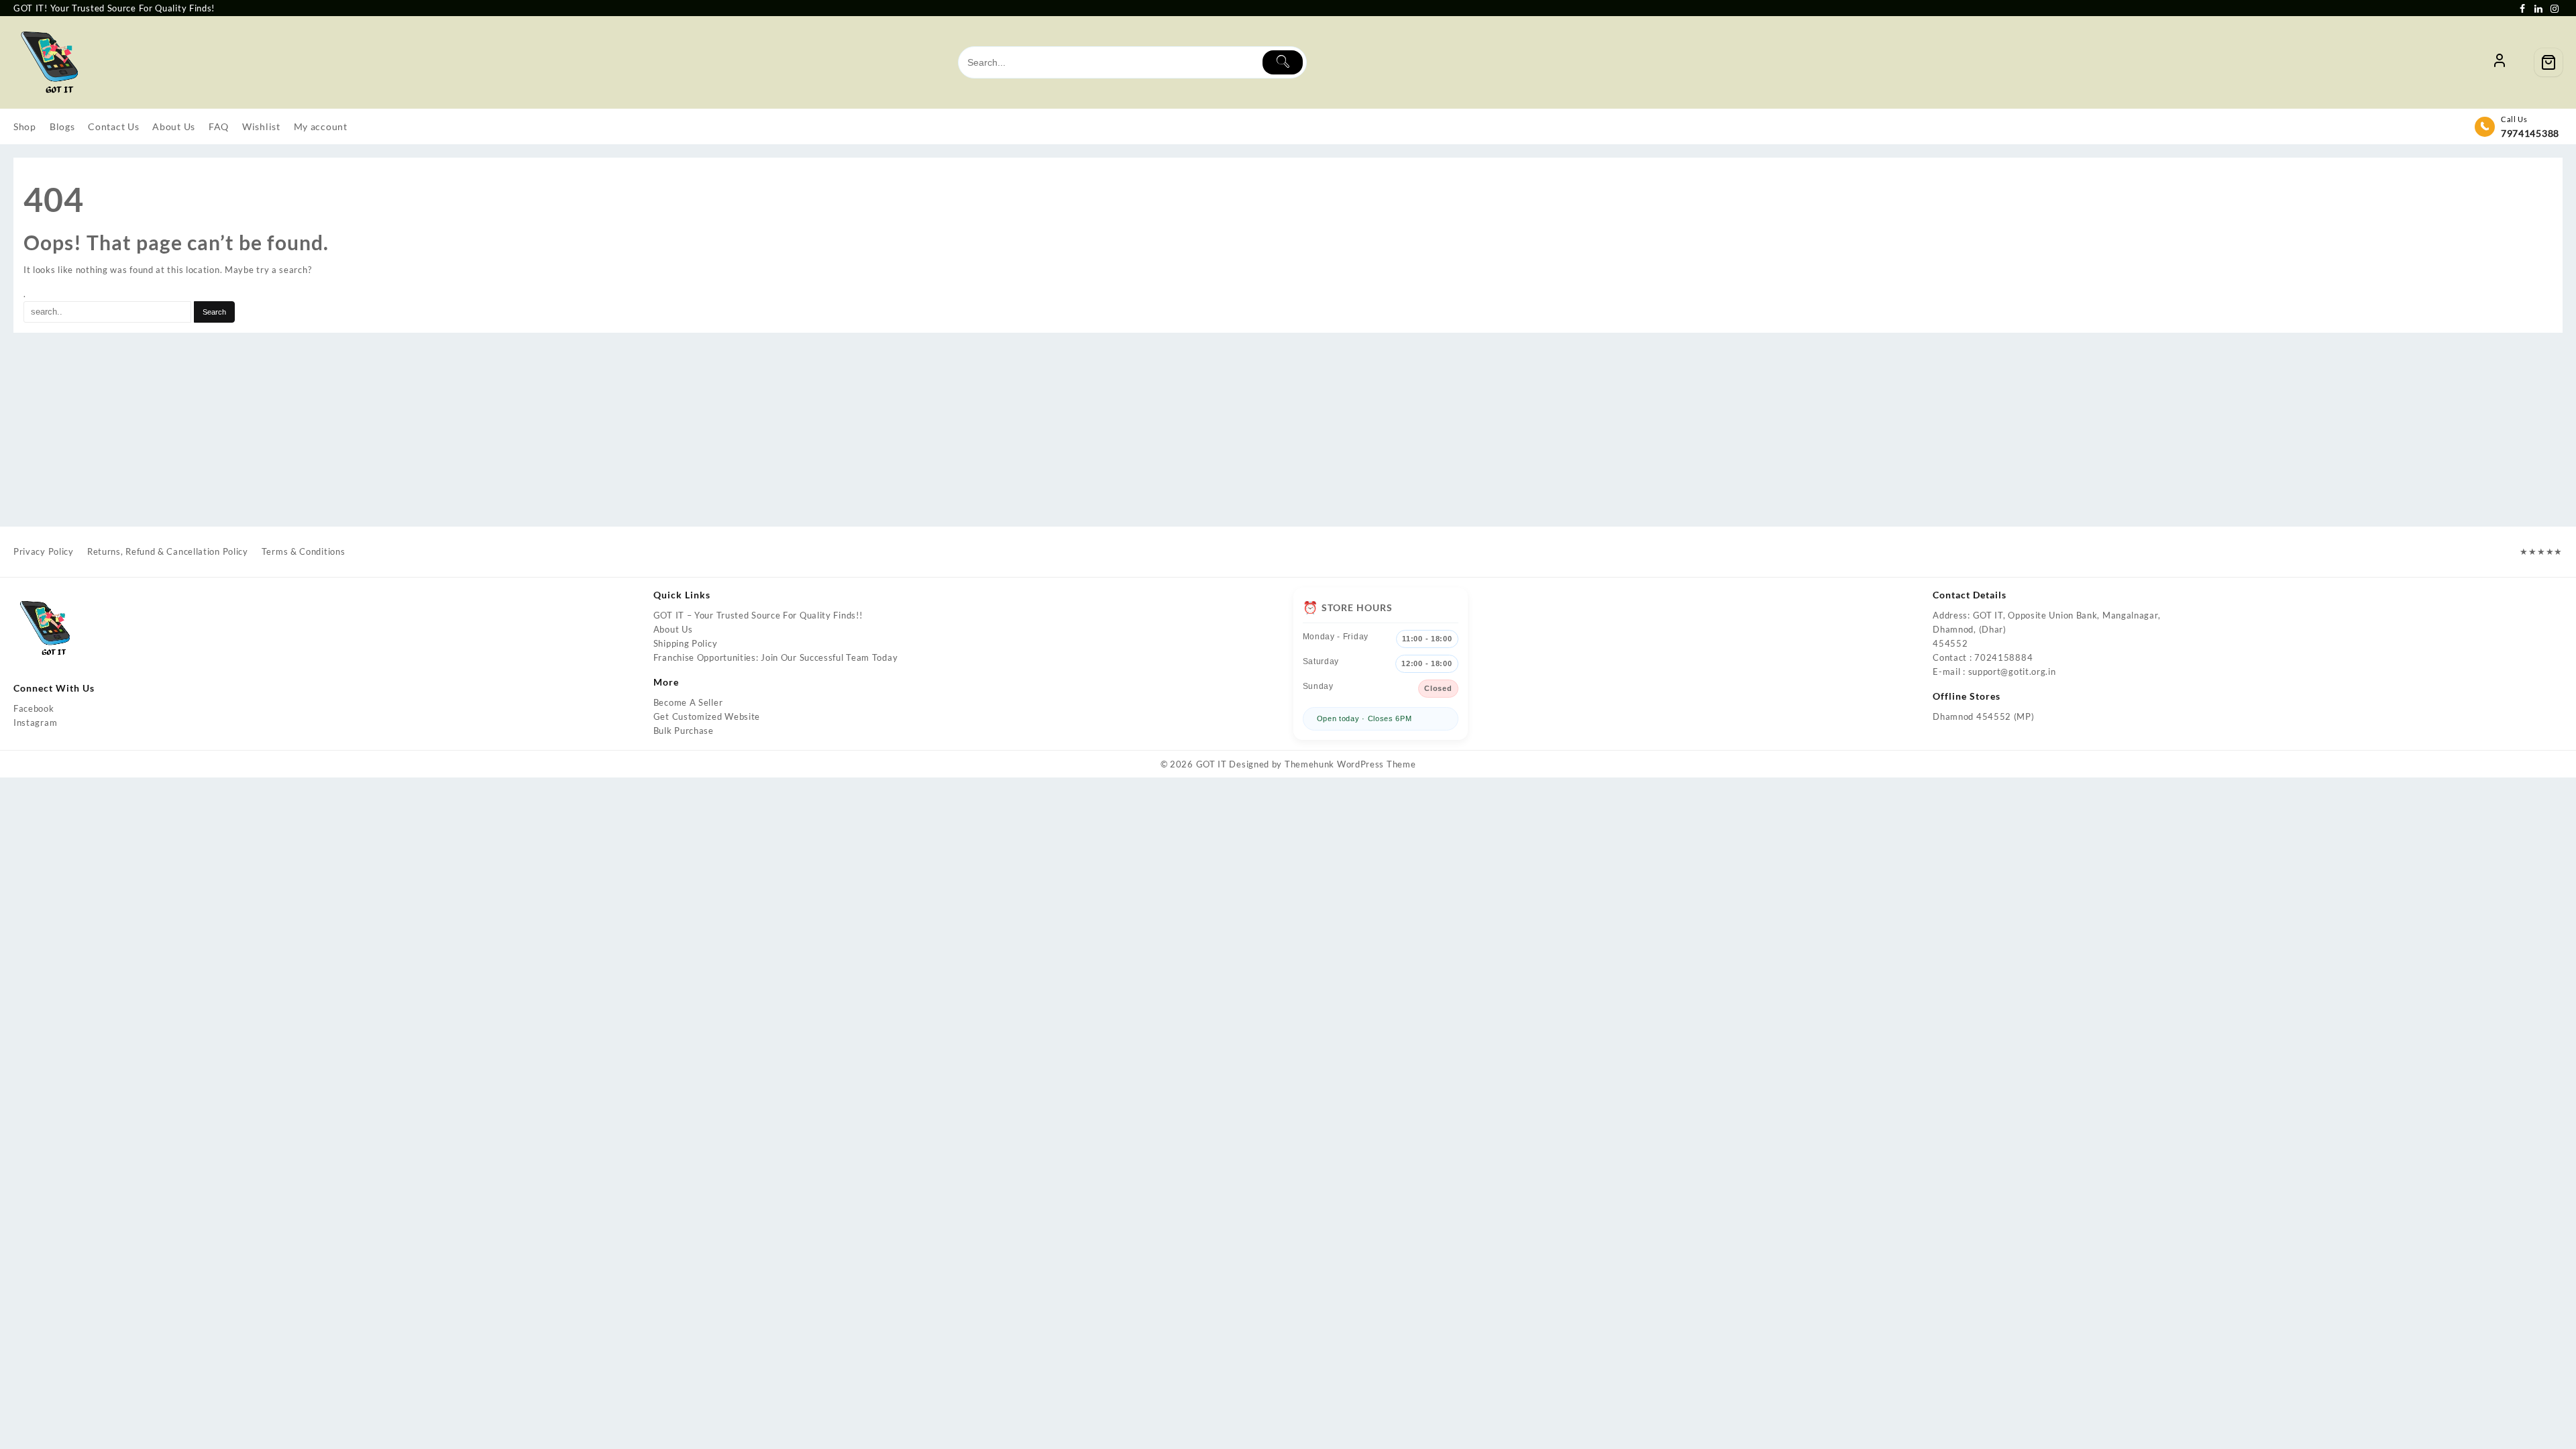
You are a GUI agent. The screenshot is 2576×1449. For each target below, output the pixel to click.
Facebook (34, 708)
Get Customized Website (707, 716)
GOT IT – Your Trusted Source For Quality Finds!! (758, 615)
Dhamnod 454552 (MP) (1983, 716)
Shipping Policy (686, 643)
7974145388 (2530, 133)
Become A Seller (688, 702)
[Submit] (1283, 62)
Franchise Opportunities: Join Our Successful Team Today (776, 657)
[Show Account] (2500, 62)
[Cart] (2548, 62)
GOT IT (1212, 764)
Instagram (35, 722)
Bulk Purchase (684, 731)
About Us (673, 629)
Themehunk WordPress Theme (1350, 764)
